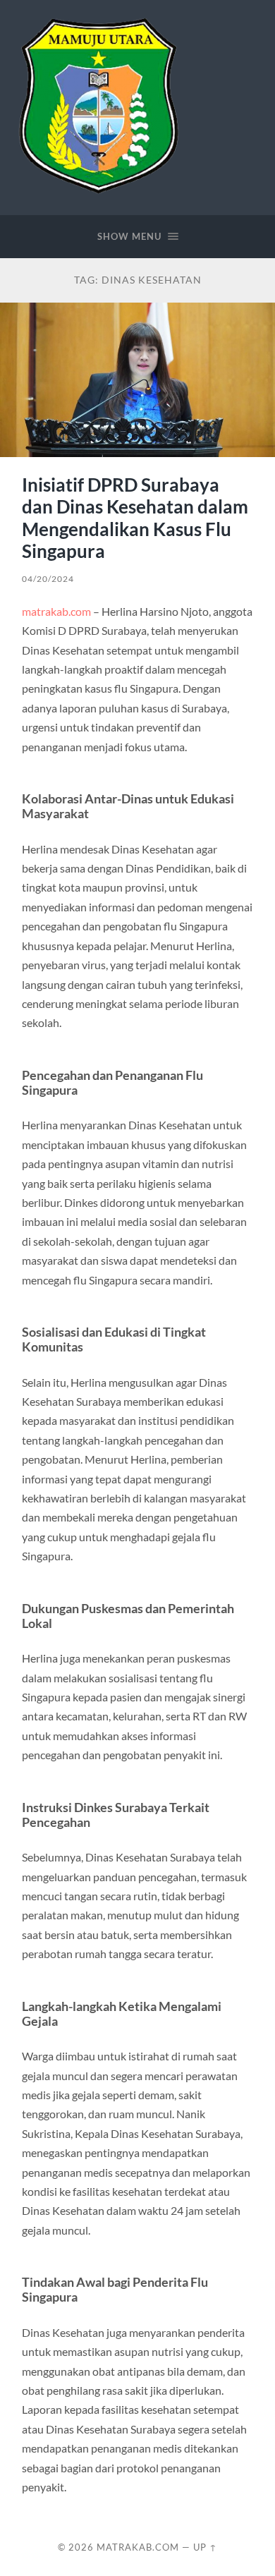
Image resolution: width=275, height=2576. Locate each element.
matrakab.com (56, 611)
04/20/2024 (48, 579)
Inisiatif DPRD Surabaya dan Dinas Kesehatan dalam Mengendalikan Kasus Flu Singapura (135, 518)
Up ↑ (205, 2547)
